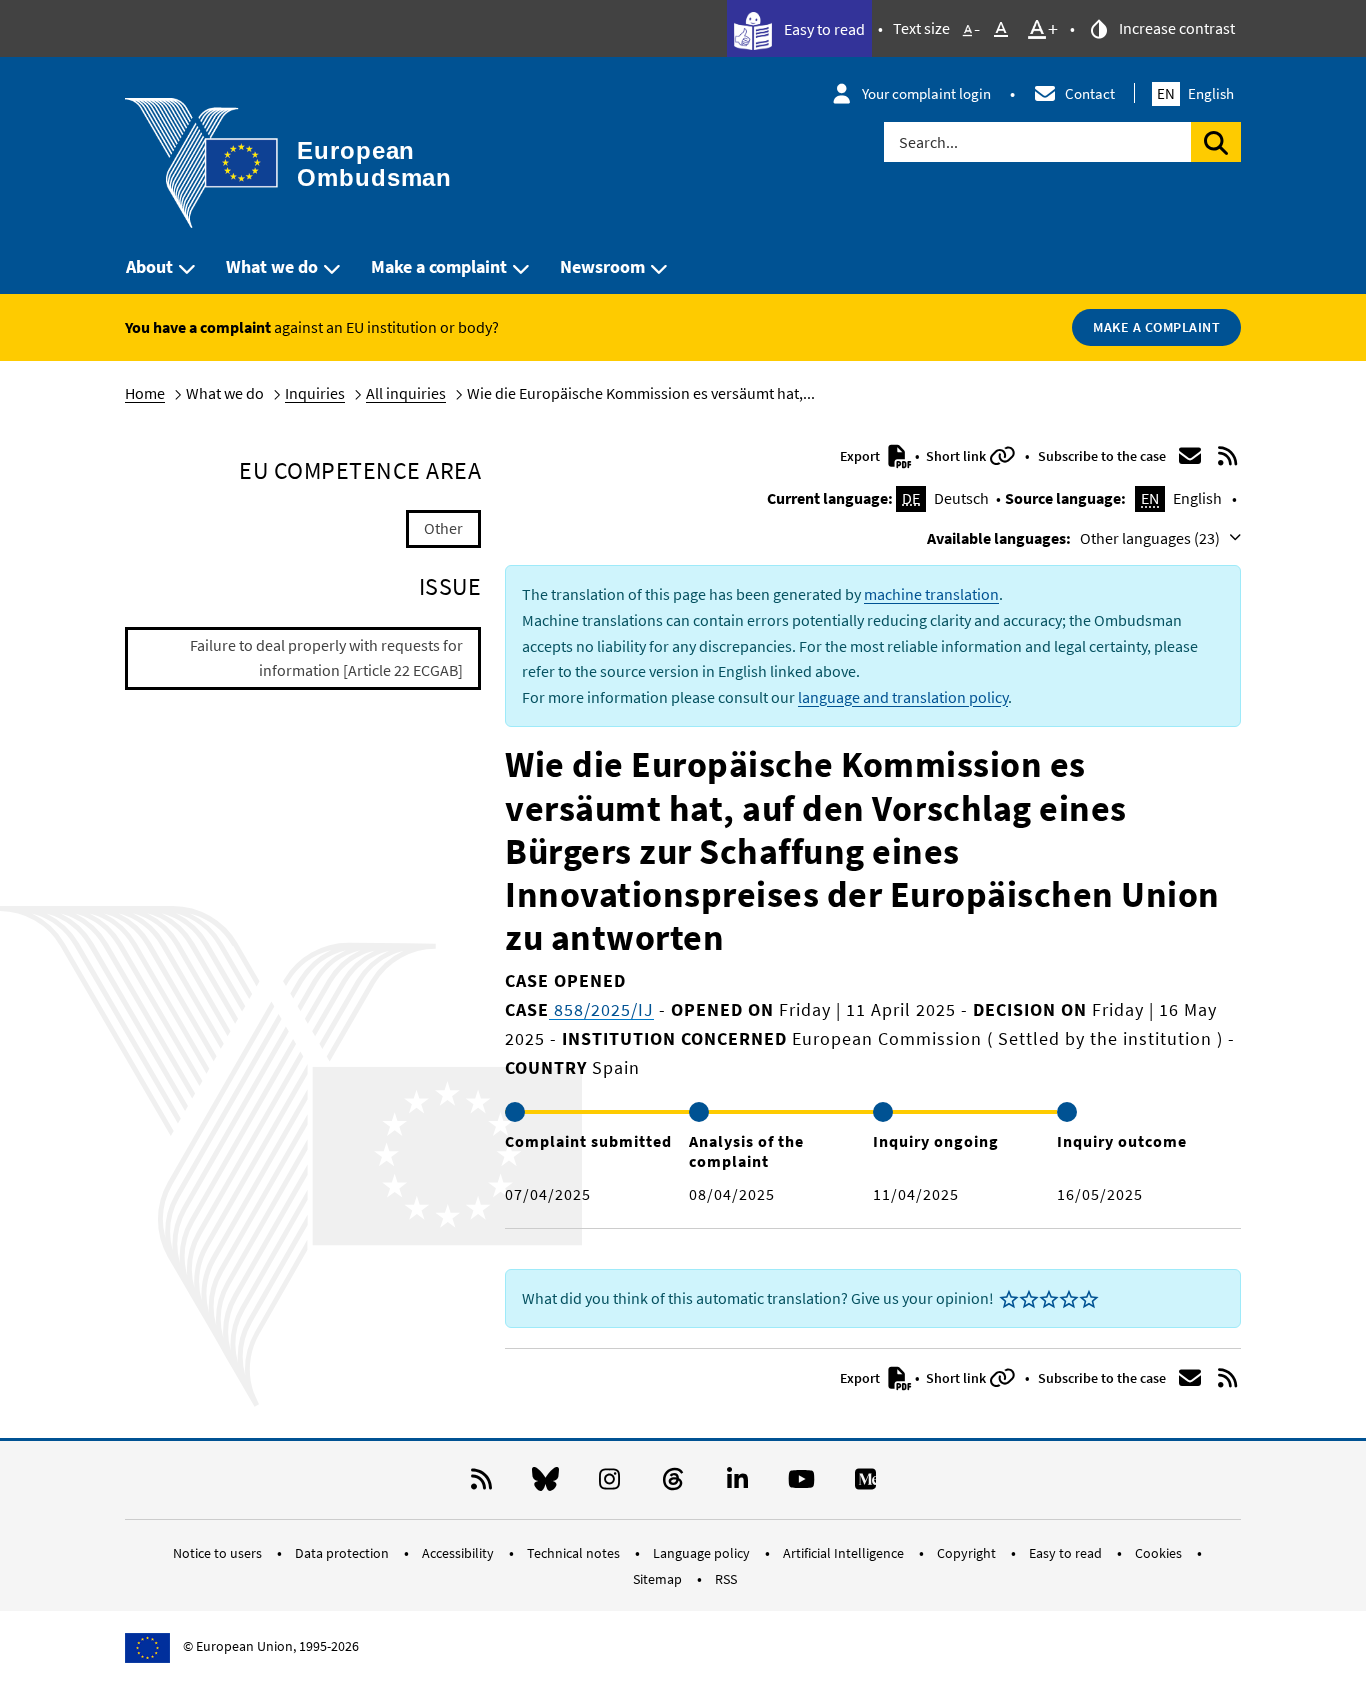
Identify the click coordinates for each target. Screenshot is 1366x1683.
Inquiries (315, 393)
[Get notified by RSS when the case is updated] (1228, 456)
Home (145, 393)
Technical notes (575, 1553)
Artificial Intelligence (845, 1553)
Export (861, 456)
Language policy (703, 1553)
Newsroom (602, 266)
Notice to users (219, 1553)
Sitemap (659, 1579)
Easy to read (823, 29)
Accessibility (459, 1553)
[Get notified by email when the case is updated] (1190, 456)
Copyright (968, 1553)
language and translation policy (903, 697)
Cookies (1160, 1553)
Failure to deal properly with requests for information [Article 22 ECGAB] (326, 658)
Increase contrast (1175, 28)
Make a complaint (439, 266)
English (1195, 93)
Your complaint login (926, 93)
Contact (1090, 93)
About (149, 266)
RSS (726, 1579)
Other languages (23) (1151, 538)
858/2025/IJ (601, 1009)
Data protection (343, 1553)
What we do (272, 266)
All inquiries (406, 393)
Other (443, 528)
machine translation (931, 594)
